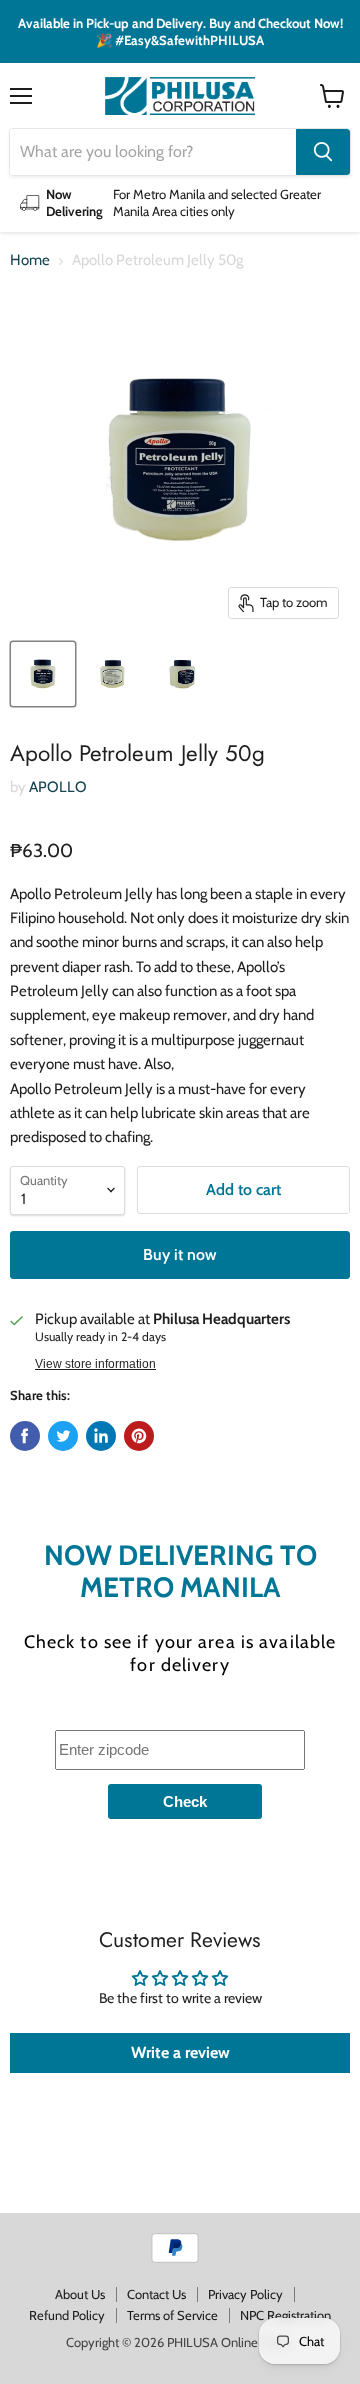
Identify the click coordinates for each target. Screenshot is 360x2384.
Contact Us (156, 2294)
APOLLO (58, 787)
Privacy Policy (245, 2294)
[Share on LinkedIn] (101, 1436)
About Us (80, 2294)
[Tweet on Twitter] (63, 1436)
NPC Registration (285, 2315)
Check (185, 1801)
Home (30, 260)
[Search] (323, 152)
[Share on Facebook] (25, 1436)
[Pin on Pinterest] (139, 1436)
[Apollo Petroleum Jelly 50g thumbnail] (43, 674)
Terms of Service (172, 2315)
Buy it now (180, 1254)
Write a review (180, 2052)
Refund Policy (67, 2315)
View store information (95, 1364)
